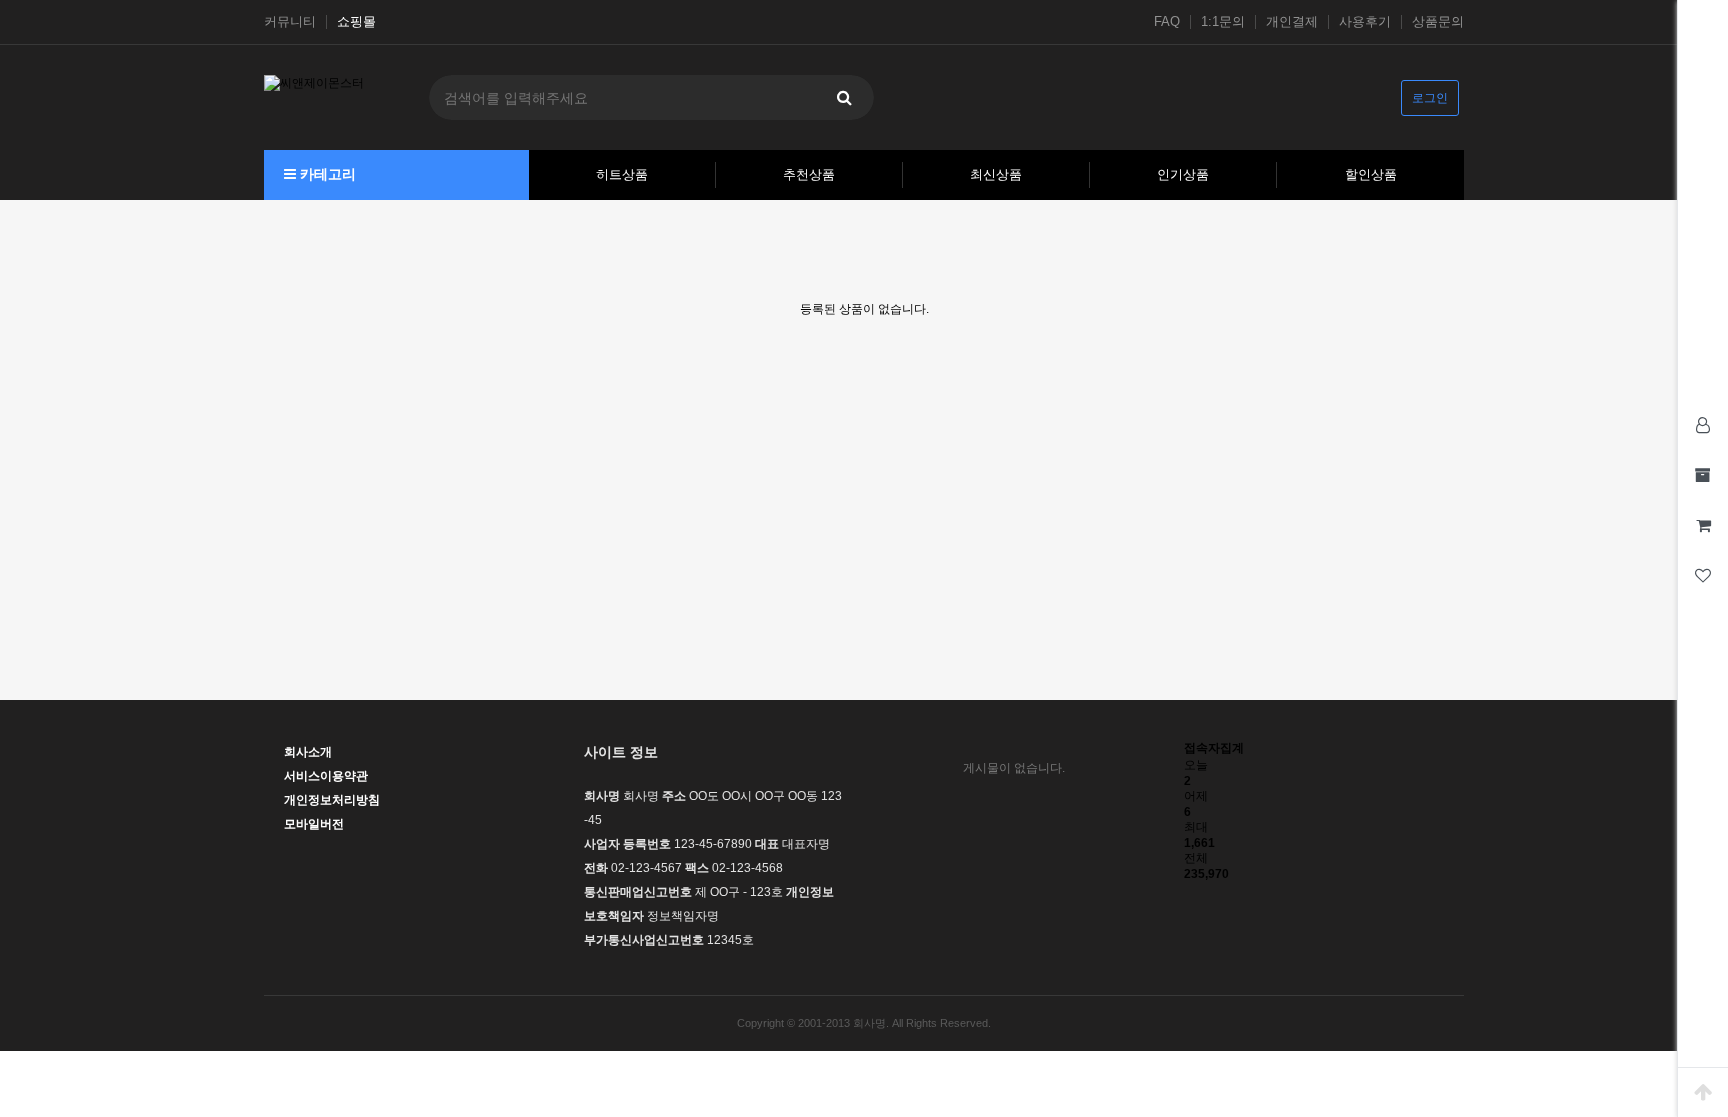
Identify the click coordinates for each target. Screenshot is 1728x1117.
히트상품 (622, 174)
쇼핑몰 (356, 22)
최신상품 (996, 174)
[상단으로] (1703, 1092)
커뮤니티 (290, 22)
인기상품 (1183, 174)
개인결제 (1292, 22)
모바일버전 (314, 824)
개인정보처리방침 (332, 800)
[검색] (844, 97)
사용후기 (1365, 22)
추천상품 (809, 174)
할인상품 (1371, 174)
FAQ (1167, 22)
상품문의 (1438, 22)
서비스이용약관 (326, 776)
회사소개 (308, 752)
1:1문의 (1223, 22)
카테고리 (326, 174)
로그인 (1430, 98)
